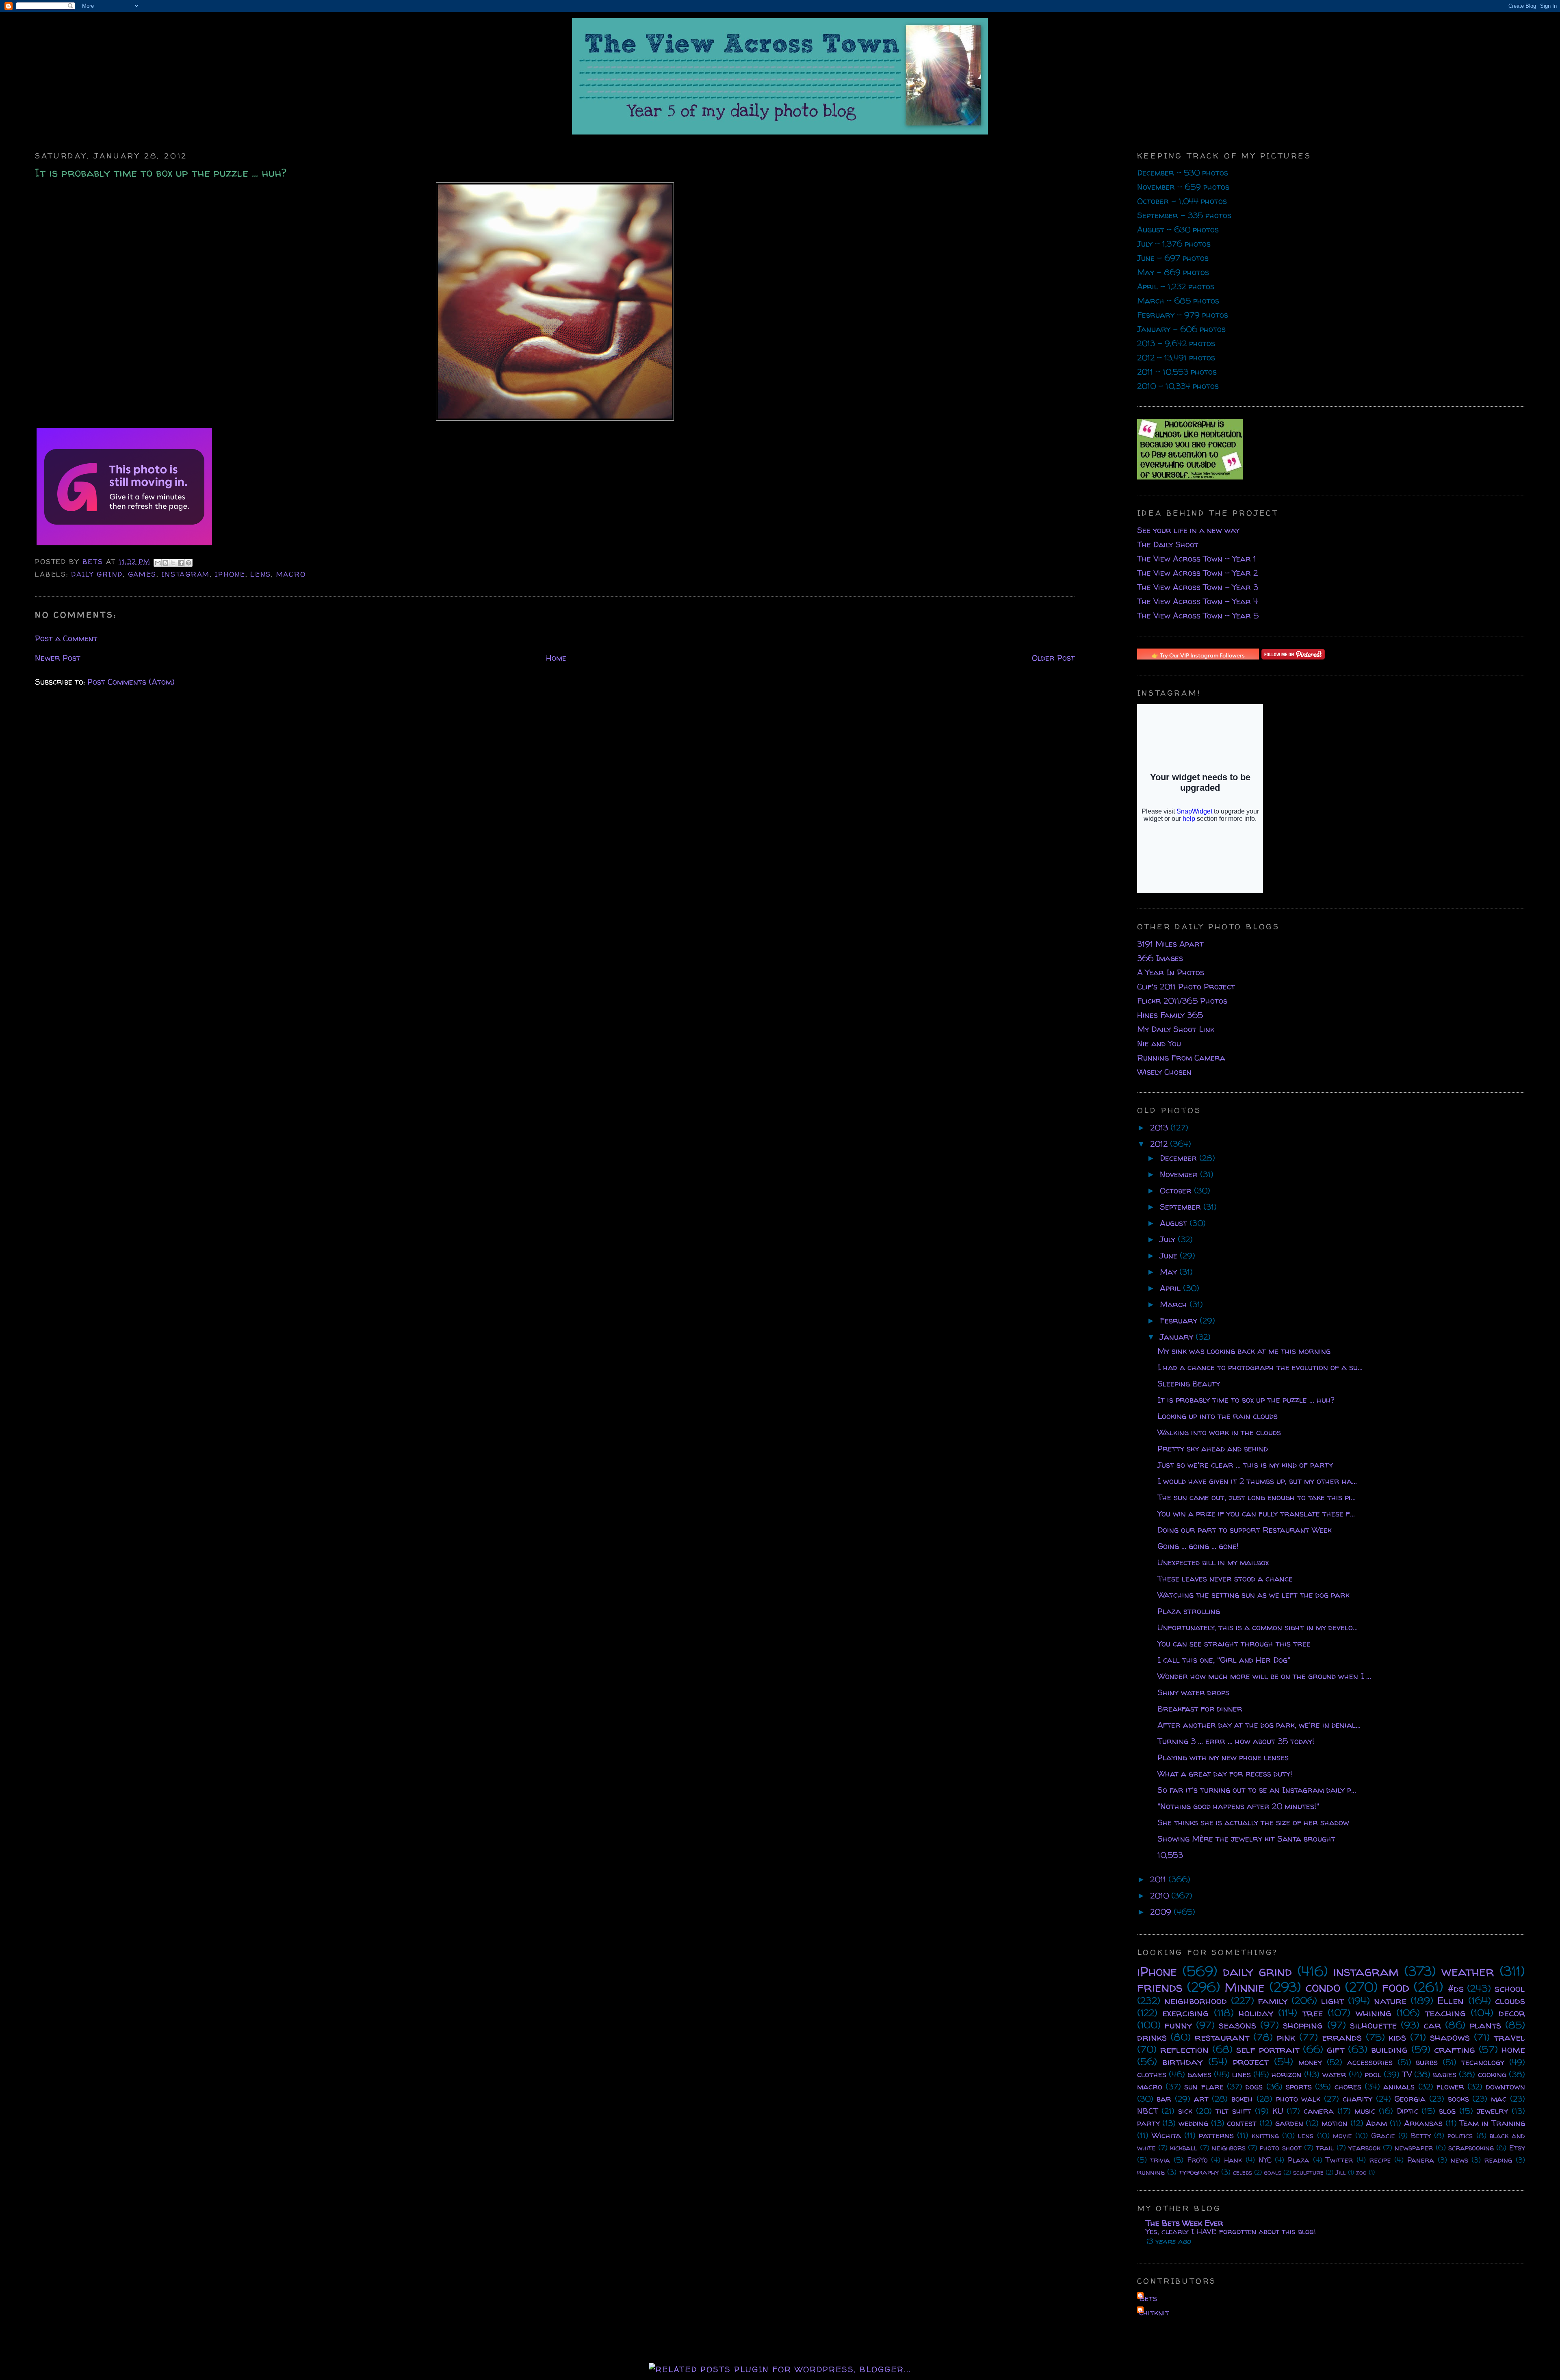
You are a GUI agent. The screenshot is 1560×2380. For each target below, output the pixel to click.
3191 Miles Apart (1170, 944)
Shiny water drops (1193, 1692)
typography (1199, 2172)
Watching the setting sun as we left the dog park (1253, 1595)
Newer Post (58, 658)
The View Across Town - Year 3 (1198, 587)
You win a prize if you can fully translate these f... (1256, 1513)
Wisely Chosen (1164, 1072)
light (1332, 2001)
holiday (1256, 2013)
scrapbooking (1471, 2148)
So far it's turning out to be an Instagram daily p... (1257, 1790)
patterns (1216, 2135)
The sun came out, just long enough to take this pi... (1257, 1497)
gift (1336, 2049)
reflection (1184, 2049)
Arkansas (1423, 2123)
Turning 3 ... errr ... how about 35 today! (1236, 1741)
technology (1483, 2062)
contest (1242, 2123)
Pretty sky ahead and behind (1213, 1448)
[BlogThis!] (165, 563)
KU (1278, 2111)
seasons (1237, 2025)
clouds (1510, 2001)
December (1180, 1158)
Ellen (1451, 2001)
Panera (1421, 2160)
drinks (1152, 2037)
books (1458, 2099)
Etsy (1517, 2148)
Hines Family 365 (1170, 1015)
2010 (1161, 1895)
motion (1335, 2123)
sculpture (1308, 2172)
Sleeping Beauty (1189, 1383)
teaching (1445, 2013)
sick (1185, 2111)
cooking (1492, 2074)
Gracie (1383, 2136)
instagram (186, 574)
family (1273, 2001)
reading (1498, 2160)
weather (1468, 1971)
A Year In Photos (1171, 972)
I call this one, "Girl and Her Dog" (1224, 1660)
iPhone (230, 574)
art (1201, 2099)
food (1396, 1987)
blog (1447, 2111)
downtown (1506, 2086)
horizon (1287, 2074)
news (1459, 2160)
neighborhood (1196, 2001)
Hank (1233, 2160)
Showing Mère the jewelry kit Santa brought (1246, 1839)
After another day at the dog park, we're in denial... (1259, 1725)
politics (1460, 2136)
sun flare (1204, 2086)
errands (1342, 2037)
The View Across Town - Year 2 (1197, 573)
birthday (1182, 2062)
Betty (1421, 2136)
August (1175, 1223)
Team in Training (1492, 2123)
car (1432, 2025)
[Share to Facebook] (181, 563)
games (142, 574)
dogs (1254, 2086)
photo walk (1298, 2099)
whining (1374, 2013)
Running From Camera (1181, 1058)
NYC (1265, 2160)
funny (1178, 2025)
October (1177, 1190)
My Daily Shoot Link (1176, 1029)
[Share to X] (173, 563)
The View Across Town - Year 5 (1198, 615)
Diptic (1407, 2111)
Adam (1376, 2123)
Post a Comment (66, 638)
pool (1373, 2074)
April (1171, 1288)
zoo (1361, 2172)
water (1334, 2074)
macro (291, 574)
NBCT (1148, 2111)
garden (1289, 2123)
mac (1499, 2099)
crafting (1455, 2049)
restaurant (1222, 2037)
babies (1445, 2074)
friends (1160, 1987)
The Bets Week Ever (1184, 2223)
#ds (1456, 1988)
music (1365, 2111)
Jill (1341, 2172)
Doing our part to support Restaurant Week (1245, 1530)
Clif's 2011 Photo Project (1186, 986)
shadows (1450, 2037)
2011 (1159, 1879)
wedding (1193, 2123)
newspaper (1414, 2148)
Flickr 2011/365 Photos (1182, 1001)
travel (1509, 2037)
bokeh (1242, 2099)
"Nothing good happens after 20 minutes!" (1238, 1806)
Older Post (1053, 658)
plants (1485, 2025)
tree (1313, 2013)
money (1310, 2062)
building (1389, 2049)
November (1180, 1174)
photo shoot (1280, 2148)
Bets (94, 561)
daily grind (97, 574)
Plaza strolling (1189, 1611)
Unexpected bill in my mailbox (1213, 1562)
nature (1390, 2001)
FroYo (1197, 2160)
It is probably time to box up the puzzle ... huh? (1246, 1400)
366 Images (1160, 958)
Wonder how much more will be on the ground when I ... (1264, 1676)
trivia (1160, 2160)
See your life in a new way (1188, 530)
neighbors (1229, 2148)
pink (1286, 2037)
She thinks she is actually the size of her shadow (1253, 1822)
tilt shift (1233, 2111)
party (1148, 2123)
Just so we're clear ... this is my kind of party (1245, 1465)
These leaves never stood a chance (1225, 1578)
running (1151, 2172)
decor (1512, 2013)
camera (1319, 2111)
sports (1299, 2086)
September (1182, 1207)
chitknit (1154, 2312)
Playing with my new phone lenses (1223, 1757)
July (1169, 1239)
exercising (1185, 2013)
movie (1342, 2136)
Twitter (1339, 2160)
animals (1399, 2086)
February (1180, 1320)
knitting (1265, 2136)
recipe (1380, 2160)
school (1510, 1988)
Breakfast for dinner (1200, 1709)
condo (1323, 1987)
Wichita (1166, 2135)
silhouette (1373, 2025)
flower (1450, 2086)
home (1513, 2049)
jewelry (1492, 2111)
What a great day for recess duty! (1225, 1774)
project (1251, 2062)
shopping (1303, 2025)
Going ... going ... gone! (1198, 1546)
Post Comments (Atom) (131, 682)
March (1175, 1304)
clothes (1152, 2074)
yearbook (1364, 2148)
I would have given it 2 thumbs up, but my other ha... (1257, 1481)
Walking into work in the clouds (1219, 1432)
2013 (1160, 1127)
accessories (1370, 2062)
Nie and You (1159, 1043)
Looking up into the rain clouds (1218, 1416)
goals (1273, 2172)
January (1178, 1337)
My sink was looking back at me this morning (1244, 1351)
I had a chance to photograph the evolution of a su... (1260, 1367)
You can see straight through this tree (1234, 1643)
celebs (1243, 2172)
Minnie (1245, 1987)
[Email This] (158, 563)
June (1170, 1255)
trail (1325, 2148)
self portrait (1268, 2049)
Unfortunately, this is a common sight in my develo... (1258, 1627)
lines (1241, 2074)
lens (261, 574)
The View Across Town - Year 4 (1198, 601)
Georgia (1410, 2099)
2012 (1160, 1144)
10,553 (1170, 1855)
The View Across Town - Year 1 (1197, 559)
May (1170, 1272)
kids (1397, 2037)
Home (556, 658)
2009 (1162, 1912)
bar (1164, 2099)
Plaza (1299, 2160)
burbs (1427, 2062)
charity (1357, 2099)
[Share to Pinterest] (188, 563)
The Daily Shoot (1168, 544)
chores (1348, 2086)
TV (1407, 2074)
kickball (1184, 2148)
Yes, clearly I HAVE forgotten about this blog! (1231, 2231)
